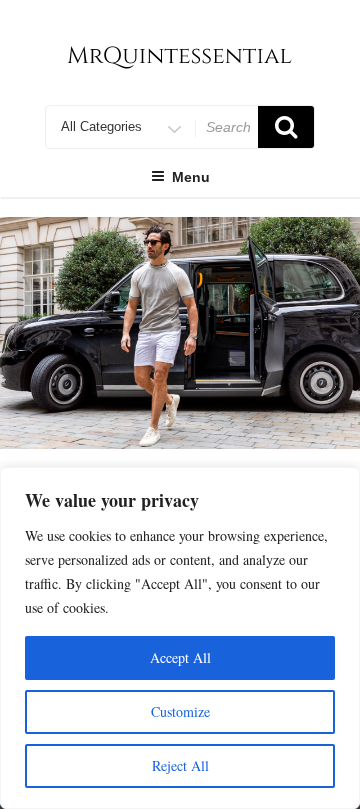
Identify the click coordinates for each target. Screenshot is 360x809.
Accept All (180, 657)
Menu (191, 177)
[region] (180, 333)
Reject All (180, 765)
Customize (180, 711)
